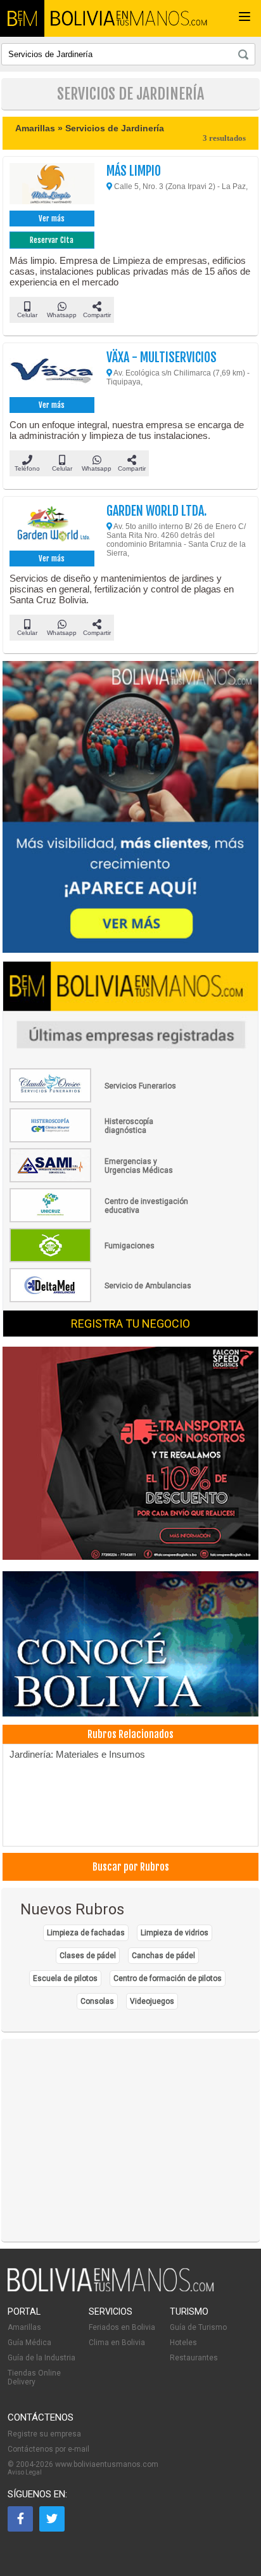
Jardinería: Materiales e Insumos (77, 1754)
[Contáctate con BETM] (130, 808)
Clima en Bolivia (117, 2343)
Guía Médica (29, 2343)
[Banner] (130, 1455)
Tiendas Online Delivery (34, 2377)
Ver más (52, 219)
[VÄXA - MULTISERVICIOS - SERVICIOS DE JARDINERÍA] (52, 372)
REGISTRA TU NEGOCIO (130, 1324)
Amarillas (24, 2327)
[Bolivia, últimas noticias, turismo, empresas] (111, 2289)
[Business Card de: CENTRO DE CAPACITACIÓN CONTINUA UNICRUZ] (101, 1220)
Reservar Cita (52, 240)
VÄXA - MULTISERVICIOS (162, 357)
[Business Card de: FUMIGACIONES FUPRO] (101, 1260)
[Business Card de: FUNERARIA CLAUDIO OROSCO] (101, 1100)
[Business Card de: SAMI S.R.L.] (101, 1180)
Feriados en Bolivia (122, 2327)
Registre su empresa (44, 2434)
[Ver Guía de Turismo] (130, 1645)
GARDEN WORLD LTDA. (156, 511)
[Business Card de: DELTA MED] (101, 1300)
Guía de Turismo (198, 2327)
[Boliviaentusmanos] (22, 18)
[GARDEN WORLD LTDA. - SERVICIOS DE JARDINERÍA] (52, 525)
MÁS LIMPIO (134, 171)
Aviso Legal (25, 2472)
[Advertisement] (130, 2140)
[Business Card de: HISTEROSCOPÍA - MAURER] (101, 1140)
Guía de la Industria (41, 2358)
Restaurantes (194, 2358)
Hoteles (183, 2343)
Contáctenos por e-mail (48, 2449)
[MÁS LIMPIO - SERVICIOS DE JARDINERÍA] (52, 185)
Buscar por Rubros (131, 1867)
